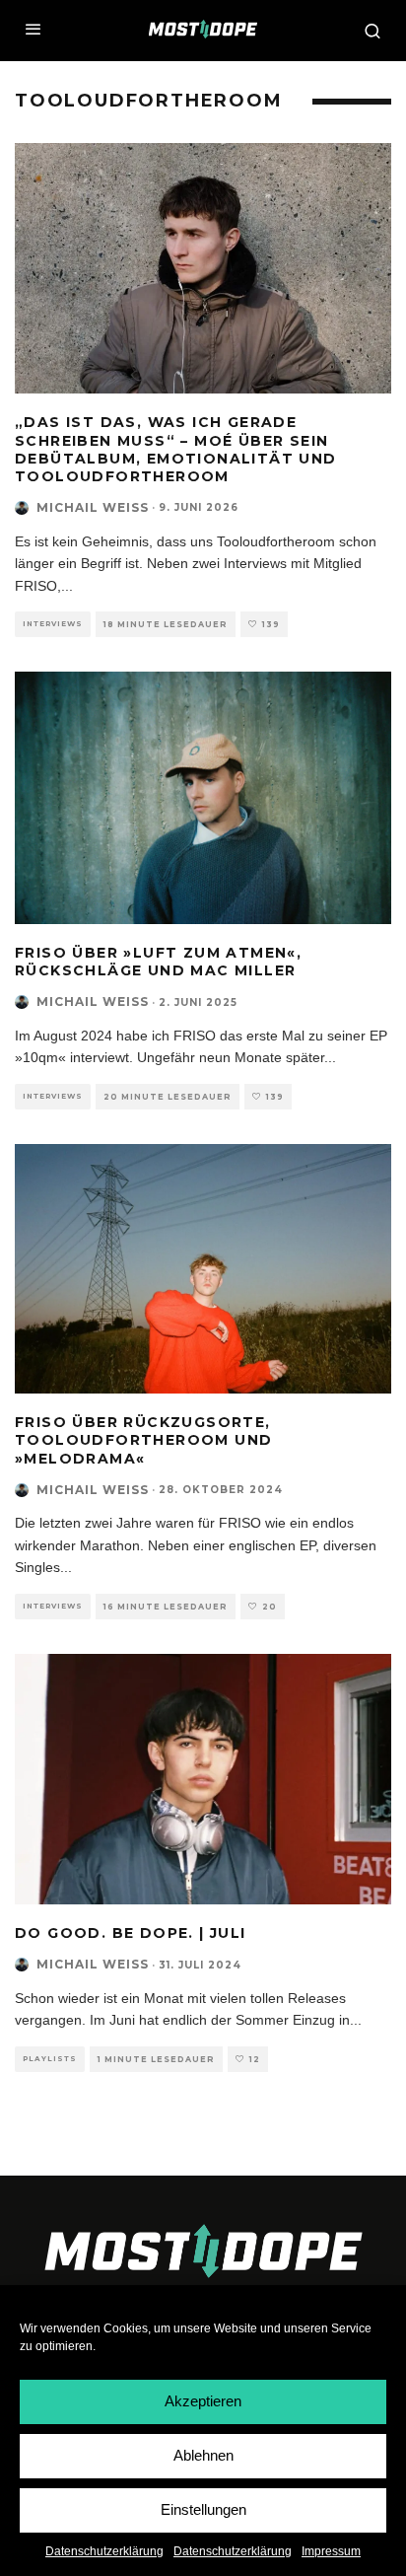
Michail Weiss (93, 507)
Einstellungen (203, 2509)
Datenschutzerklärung (104, 2551)
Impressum (331, 2551)
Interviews (53, 624)
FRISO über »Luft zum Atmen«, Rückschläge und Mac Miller (158, 962)
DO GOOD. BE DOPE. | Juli (131, 1933)
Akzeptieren (203, 2401)
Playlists (50, 2059)
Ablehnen (203, 2455)
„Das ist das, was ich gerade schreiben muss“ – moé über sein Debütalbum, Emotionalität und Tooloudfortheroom (176, 449)
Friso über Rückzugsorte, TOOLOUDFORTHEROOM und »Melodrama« (143, 1440)
